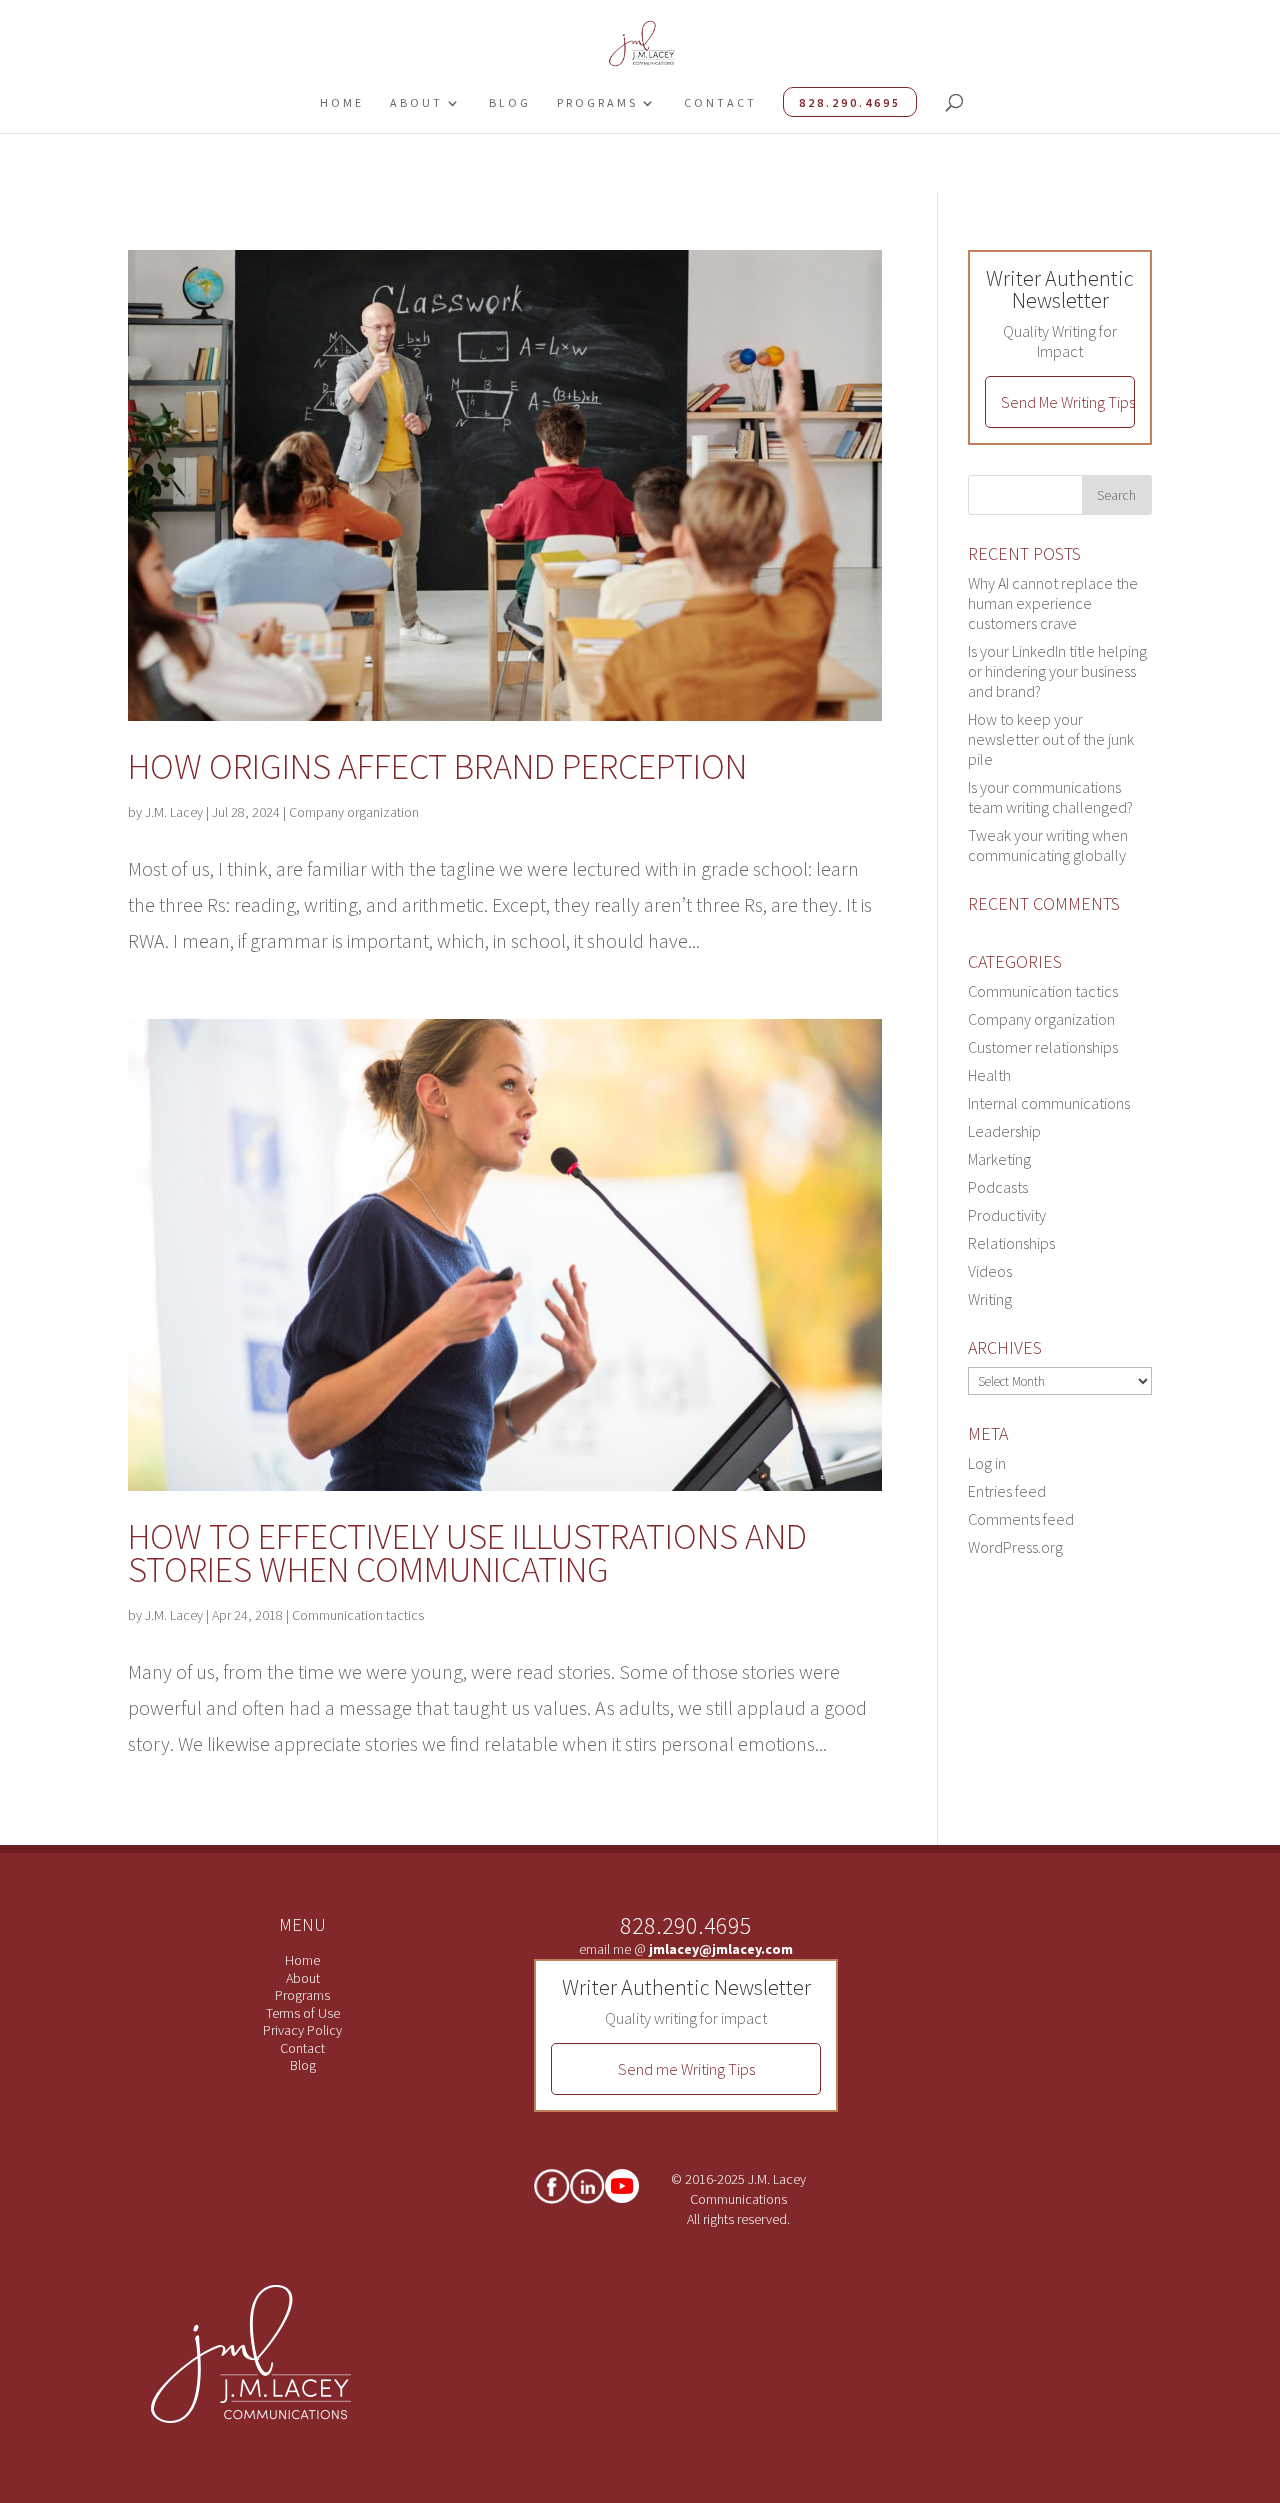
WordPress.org (1015, 1547)
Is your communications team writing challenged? (1050, 797)
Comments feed (1021, 1519)
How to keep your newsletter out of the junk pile (1051, 739)
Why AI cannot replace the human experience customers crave (1053, 603)
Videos (990, 1271)
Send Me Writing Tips (1068, 402)
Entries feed (1007, 1491)
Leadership (1004, 1131)
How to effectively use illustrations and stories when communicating (467, 1553)
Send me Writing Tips (686, 2069)
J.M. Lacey (174, 812)
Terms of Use (303, 2013)
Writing (990, 1299)
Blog (510, 102)
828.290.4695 (850, 102)
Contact (720, 102)
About (416, 102)
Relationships (1011, 1243)
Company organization (354, 812)
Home (342, 102)
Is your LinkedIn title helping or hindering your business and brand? (1057, 671)
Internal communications (1049, 1103)
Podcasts (998, 1187)
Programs (597, 102)
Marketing (999, 1159)
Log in (987, 1463)
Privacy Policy (302, 2030)
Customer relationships (1043, 1047)
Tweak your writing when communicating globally (1048, 845)
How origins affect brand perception (437, 766)
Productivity (1007, 1215)
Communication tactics (358, 1615)
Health (989, 1075)
